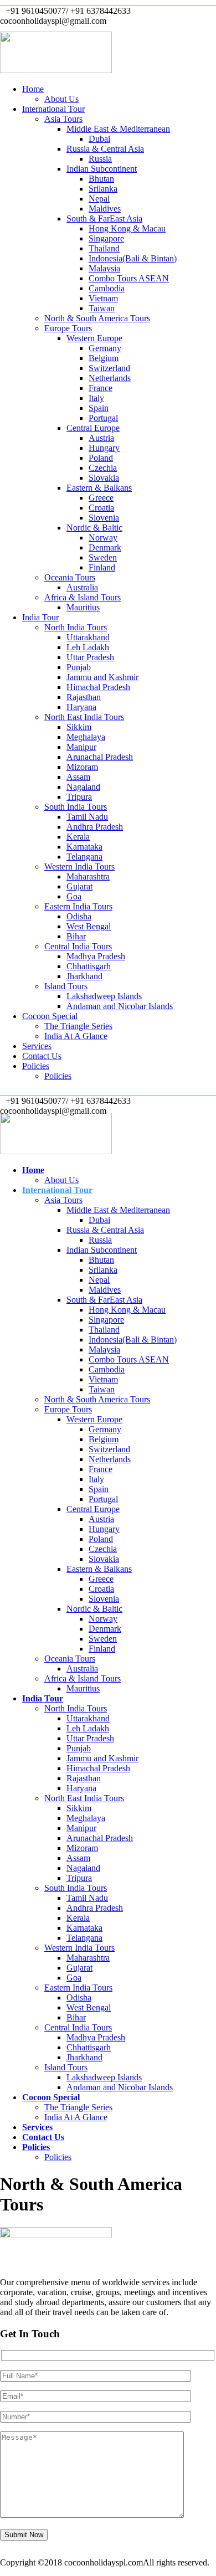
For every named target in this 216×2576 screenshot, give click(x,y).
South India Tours (76, 807)
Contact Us (42, 1056)
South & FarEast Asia (104, 218)
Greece (101, 498)
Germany (105, 348)
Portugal (103, 418)
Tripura (79, 797)
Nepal (99, 199)
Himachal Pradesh (98, 687)
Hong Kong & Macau (127, 228)
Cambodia (107, 288)
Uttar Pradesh (90, 657)
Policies (36, 1066)
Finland (102, 567)
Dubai (99, 139)
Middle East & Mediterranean (118, 129)
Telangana (84, 857)
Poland (101, 458)
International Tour (53, 109)
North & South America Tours (97, 318)
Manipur (81, 747)
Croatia (101, 508)
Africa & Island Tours (83, 597)
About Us (61, 99)
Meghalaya (86, 737)
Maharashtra (88, 876)
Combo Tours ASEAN (129, 278)
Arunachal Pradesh (100, 757)
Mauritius (83, 607)
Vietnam (103, 298)
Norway (103, 538)
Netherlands (110, 378)
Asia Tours (63, 119)
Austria (101, 438)
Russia (100, 159)
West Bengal (89, 926)
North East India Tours (84, 717)
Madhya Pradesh (96, 956)
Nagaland (83, 787)
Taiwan (102, 308)
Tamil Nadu (87, 817)
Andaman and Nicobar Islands (120, 1006)
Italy (96, 398)
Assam (78, 777)
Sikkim (79, 727)
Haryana (81, 707)
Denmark (105, 547)
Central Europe (93, 428)
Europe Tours (68, 328)
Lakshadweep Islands (104, 996)
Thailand (104, 248)
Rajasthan (84, 697)
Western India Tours (79, 867)
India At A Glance (76, 1036)
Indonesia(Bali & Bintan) (133, 258)
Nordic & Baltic (94, 528)
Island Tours (66, 986)
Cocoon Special (50, 1016)
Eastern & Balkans (99, 488)
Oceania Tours (70, 577)
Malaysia (104, 268)
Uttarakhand (88, 637)
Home (33, 89)
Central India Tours (78, 946)
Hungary (104, 448)
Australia (82, 587)
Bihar (76, 936)
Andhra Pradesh (95, 827)
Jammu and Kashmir (102, 677)
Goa (74, 896)
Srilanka (103, 189)
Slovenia (104, 518)
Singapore (106, 238)
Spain (99, 408)
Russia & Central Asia (105, 149)
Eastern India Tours (78, 906)
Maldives (105, 209)
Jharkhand (84, 976)
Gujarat (79, 886)
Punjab (79, 667)
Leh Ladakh (88, 647)
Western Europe (94, 338)
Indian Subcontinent (102, 169)
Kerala (78, 837)
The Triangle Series (78, 1026)
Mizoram (82, 767)
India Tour (40, 617)
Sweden (103, 557)
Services (37, 1046)
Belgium (104, 358)
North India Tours (76, 627)
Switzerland (109, 368)
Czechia (103, 468)
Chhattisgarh (89, 966)
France (101, 388)
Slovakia (104, 478)
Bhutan (101, 179)
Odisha (79, 916)
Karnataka (84, 847)
